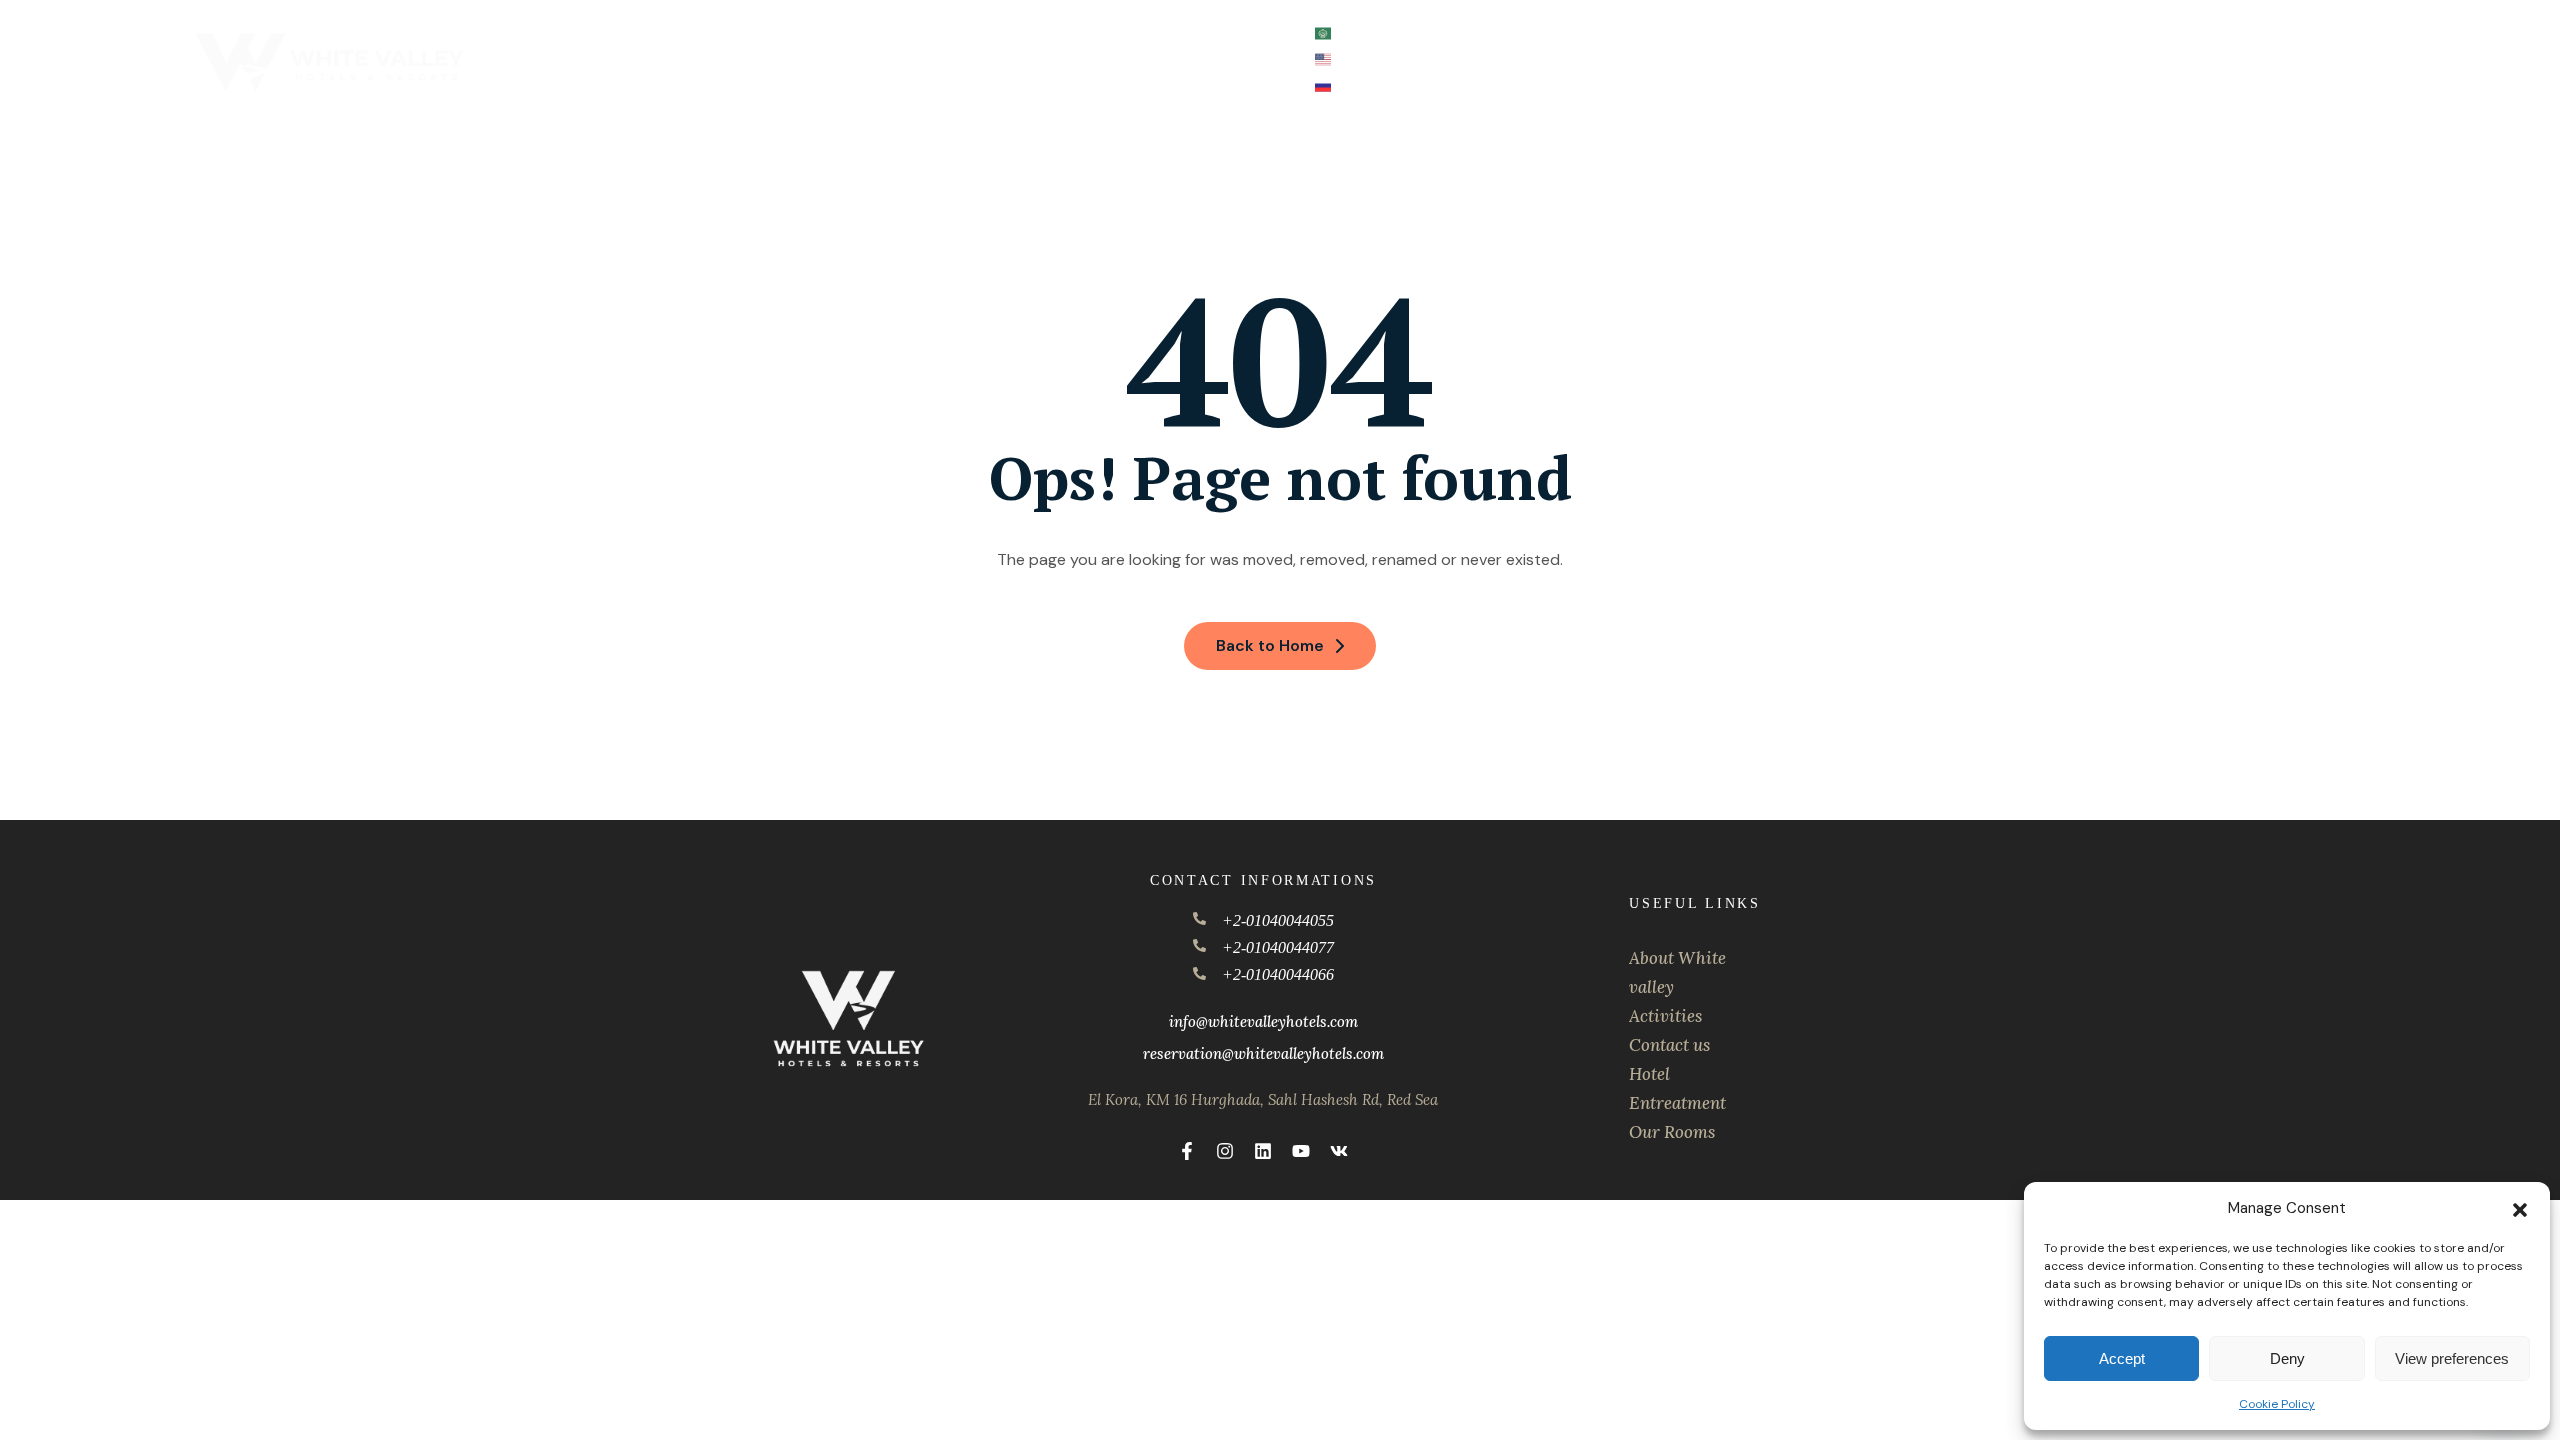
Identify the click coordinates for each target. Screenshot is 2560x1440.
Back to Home (1270, 645)
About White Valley (795, 34)
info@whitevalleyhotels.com (1263, 1021)
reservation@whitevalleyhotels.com (1263, 1053)
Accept (2122, 1358)
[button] (2520, 1208)
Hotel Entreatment (1677, 1088)
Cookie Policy (2277, 1404)
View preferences (2452, 1358)
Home (687, 34)
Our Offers (1041, 34)
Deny (2287, 1358)
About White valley (1677, 972)
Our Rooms (1672, 1132)
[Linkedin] (1263, 1151)
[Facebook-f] (1187, 1151)
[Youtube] (1301, 1151)
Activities (1136, 34)
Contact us (1251, 34)
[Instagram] (1225, 1151)
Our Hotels (925, 34)
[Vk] (1339, 1151)
